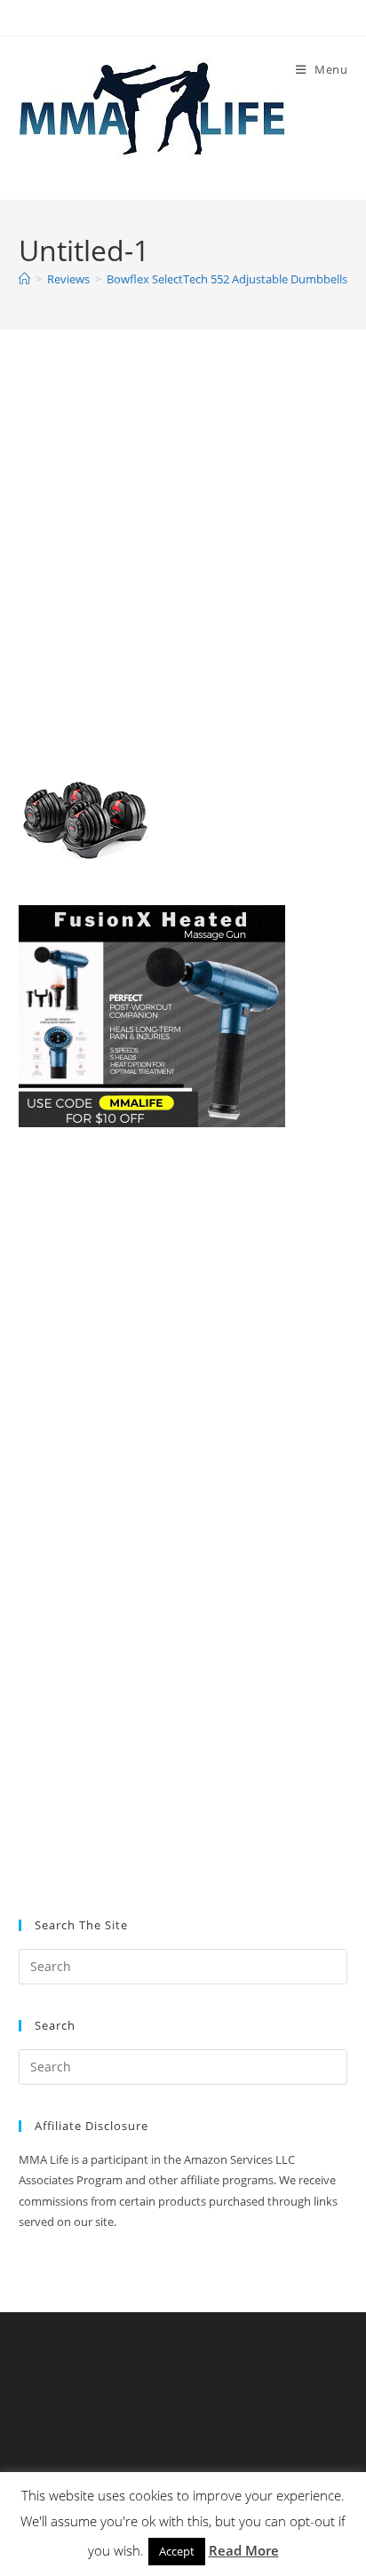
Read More (244, 2550)
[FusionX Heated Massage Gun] (152, 1015)
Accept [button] (177, 2551)
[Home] (24, 279)
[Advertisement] (183, 564)
